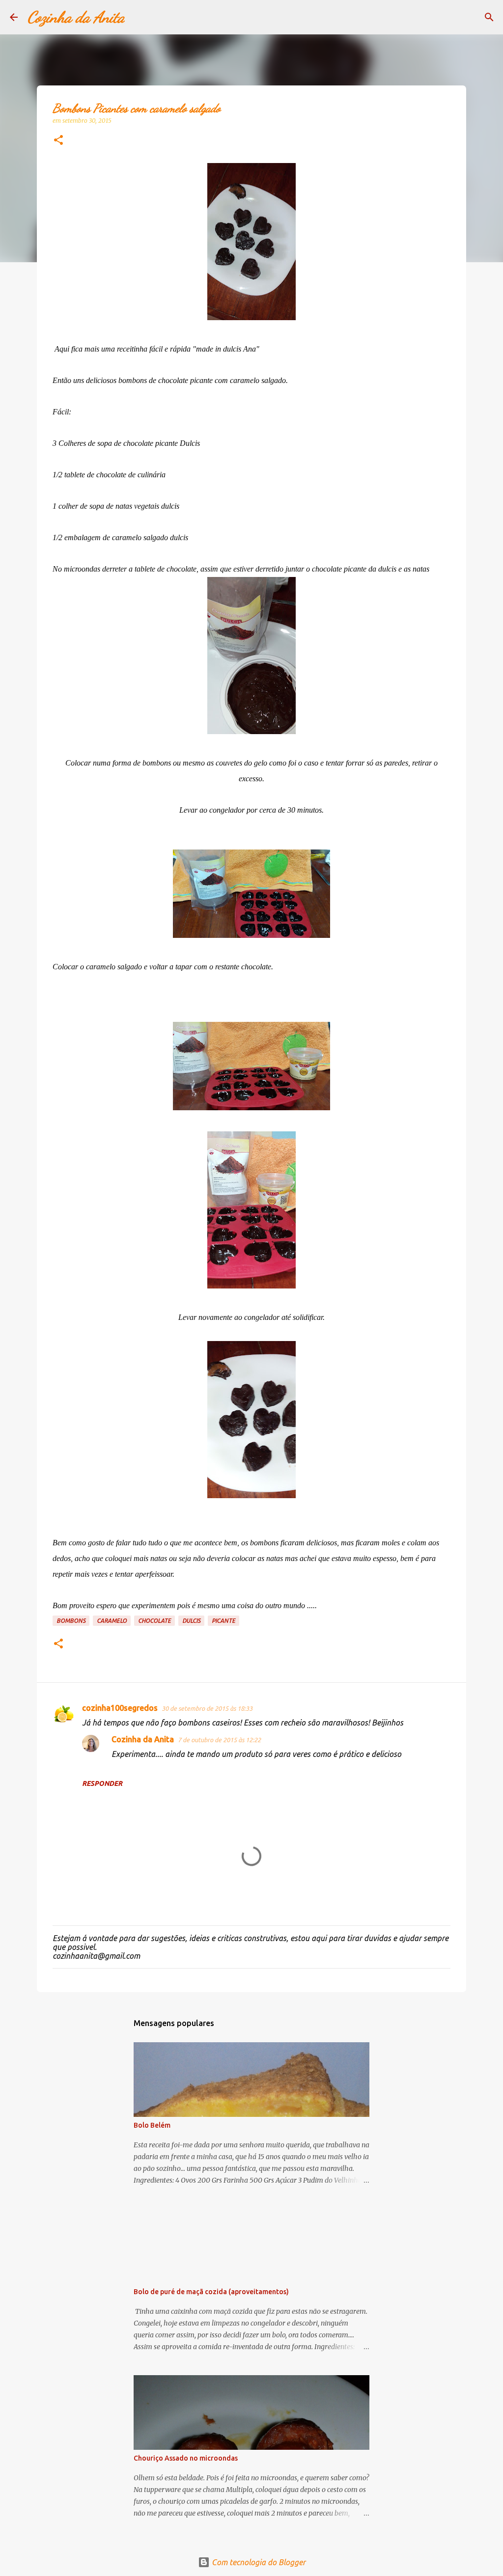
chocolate (154, 1621)
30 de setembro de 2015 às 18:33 (207, 1708)
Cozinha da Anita (76, 17)
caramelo (112, 1621)
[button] (58, 141)
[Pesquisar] (139, 17)
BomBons (71, 1621)
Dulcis (191, 1621)
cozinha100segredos (120, 1708)
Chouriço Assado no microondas (186, 2458)
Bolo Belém (152, 2125)
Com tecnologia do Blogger (258, 2562)
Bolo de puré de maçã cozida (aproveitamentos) (211, 2292)
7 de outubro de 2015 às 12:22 (219, 1740)
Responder (102, 1783)
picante (224, 1621)
